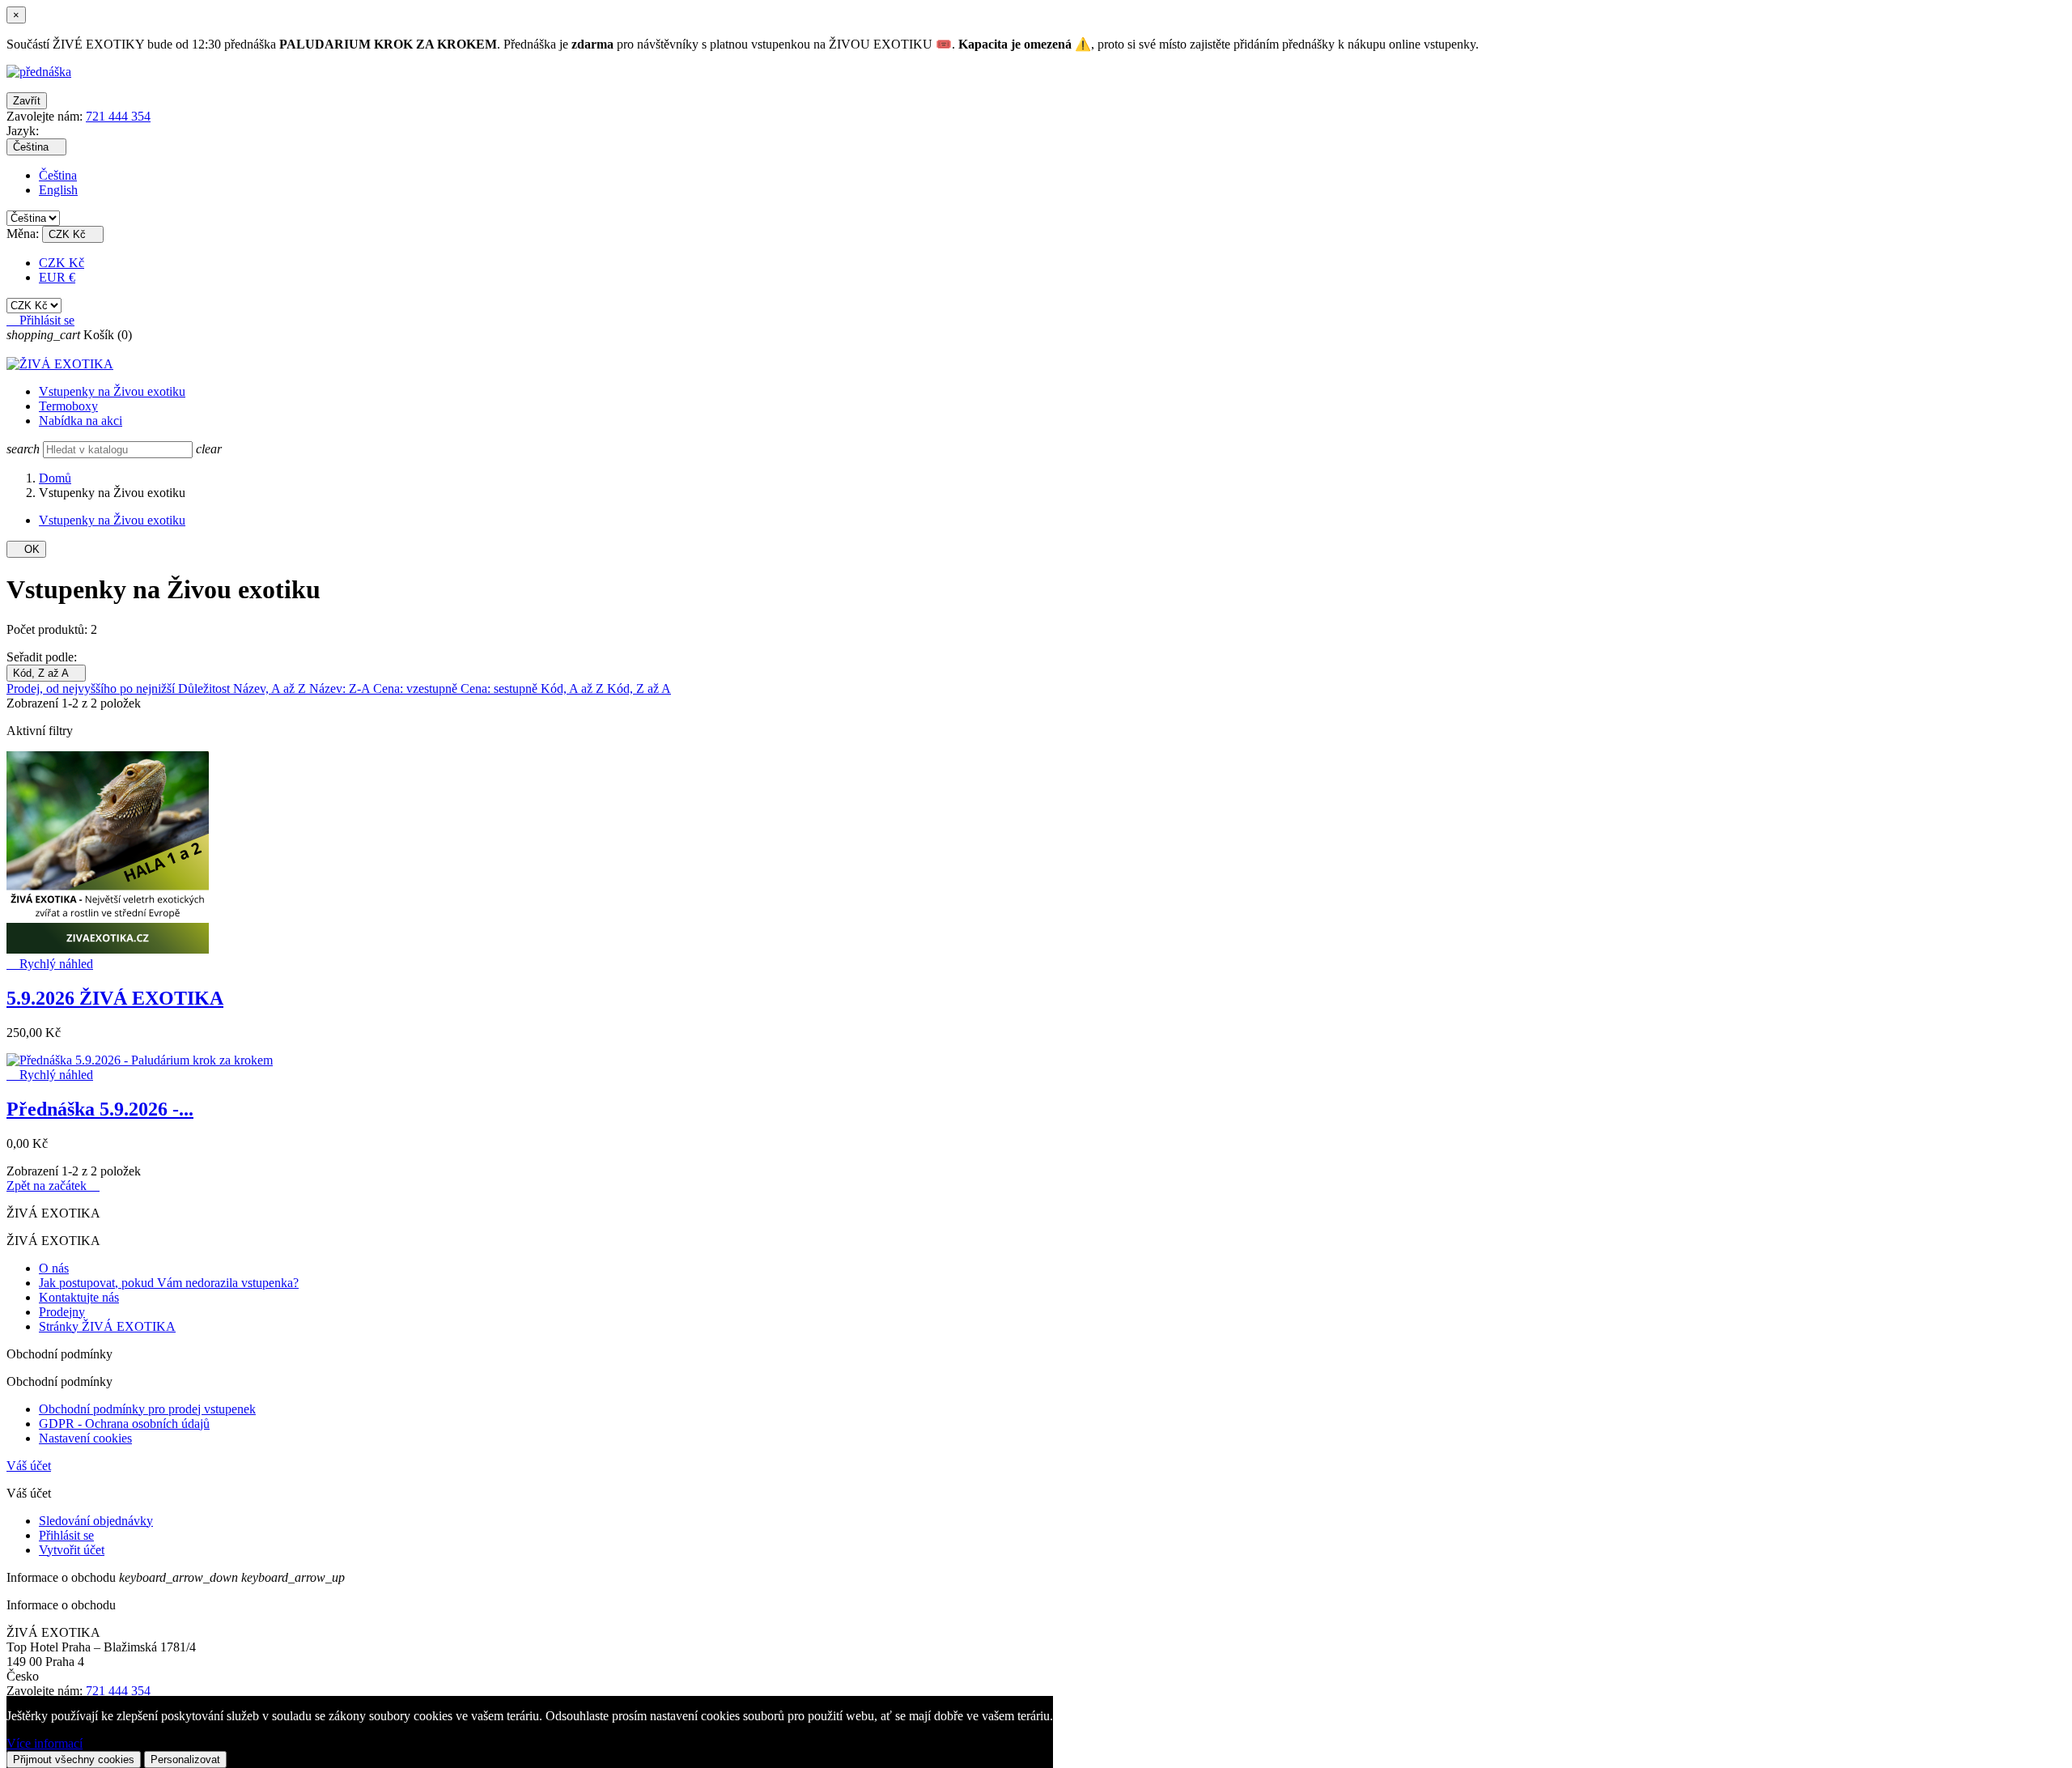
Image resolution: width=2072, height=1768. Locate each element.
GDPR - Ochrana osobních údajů (124, 1424)
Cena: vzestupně (417, 688)
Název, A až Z (271, 688)
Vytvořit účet (72, 1550)
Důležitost (206, 688)
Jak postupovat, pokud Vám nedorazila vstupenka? (169, 1283)
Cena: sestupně (501, 688)
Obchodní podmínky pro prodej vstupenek (147, 1409)
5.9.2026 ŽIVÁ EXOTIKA (115, 998)
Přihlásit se (66, 1535)
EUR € (57, 277)
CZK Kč (62, 263)
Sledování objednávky (96, 1521)
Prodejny (62, 1312)
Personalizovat (185, 1759)
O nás (54, 1268)
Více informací (45, 1743)
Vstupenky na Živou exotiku (112, 391)
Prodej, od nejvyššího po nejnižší (92, 688)
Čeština (58, 175)
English (58, 190)
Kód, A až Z (574, 688)
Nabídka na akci (81, 421)
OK (26, 549)
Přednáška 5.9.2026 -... (100, 1109)
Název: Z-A (341, 688)
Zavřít (27, 101)
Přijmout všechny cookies (74, 1759)
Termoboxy (68, 406)
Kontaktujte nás (79, 1297)
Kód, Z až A (46, 673)
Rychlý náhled (50, 964)
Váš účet (29, 1466)
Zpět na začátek (53, 1186)
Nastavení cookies (85, 1438)
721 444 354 (118, 116)
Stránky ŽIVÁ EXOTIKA (107, 1326)
